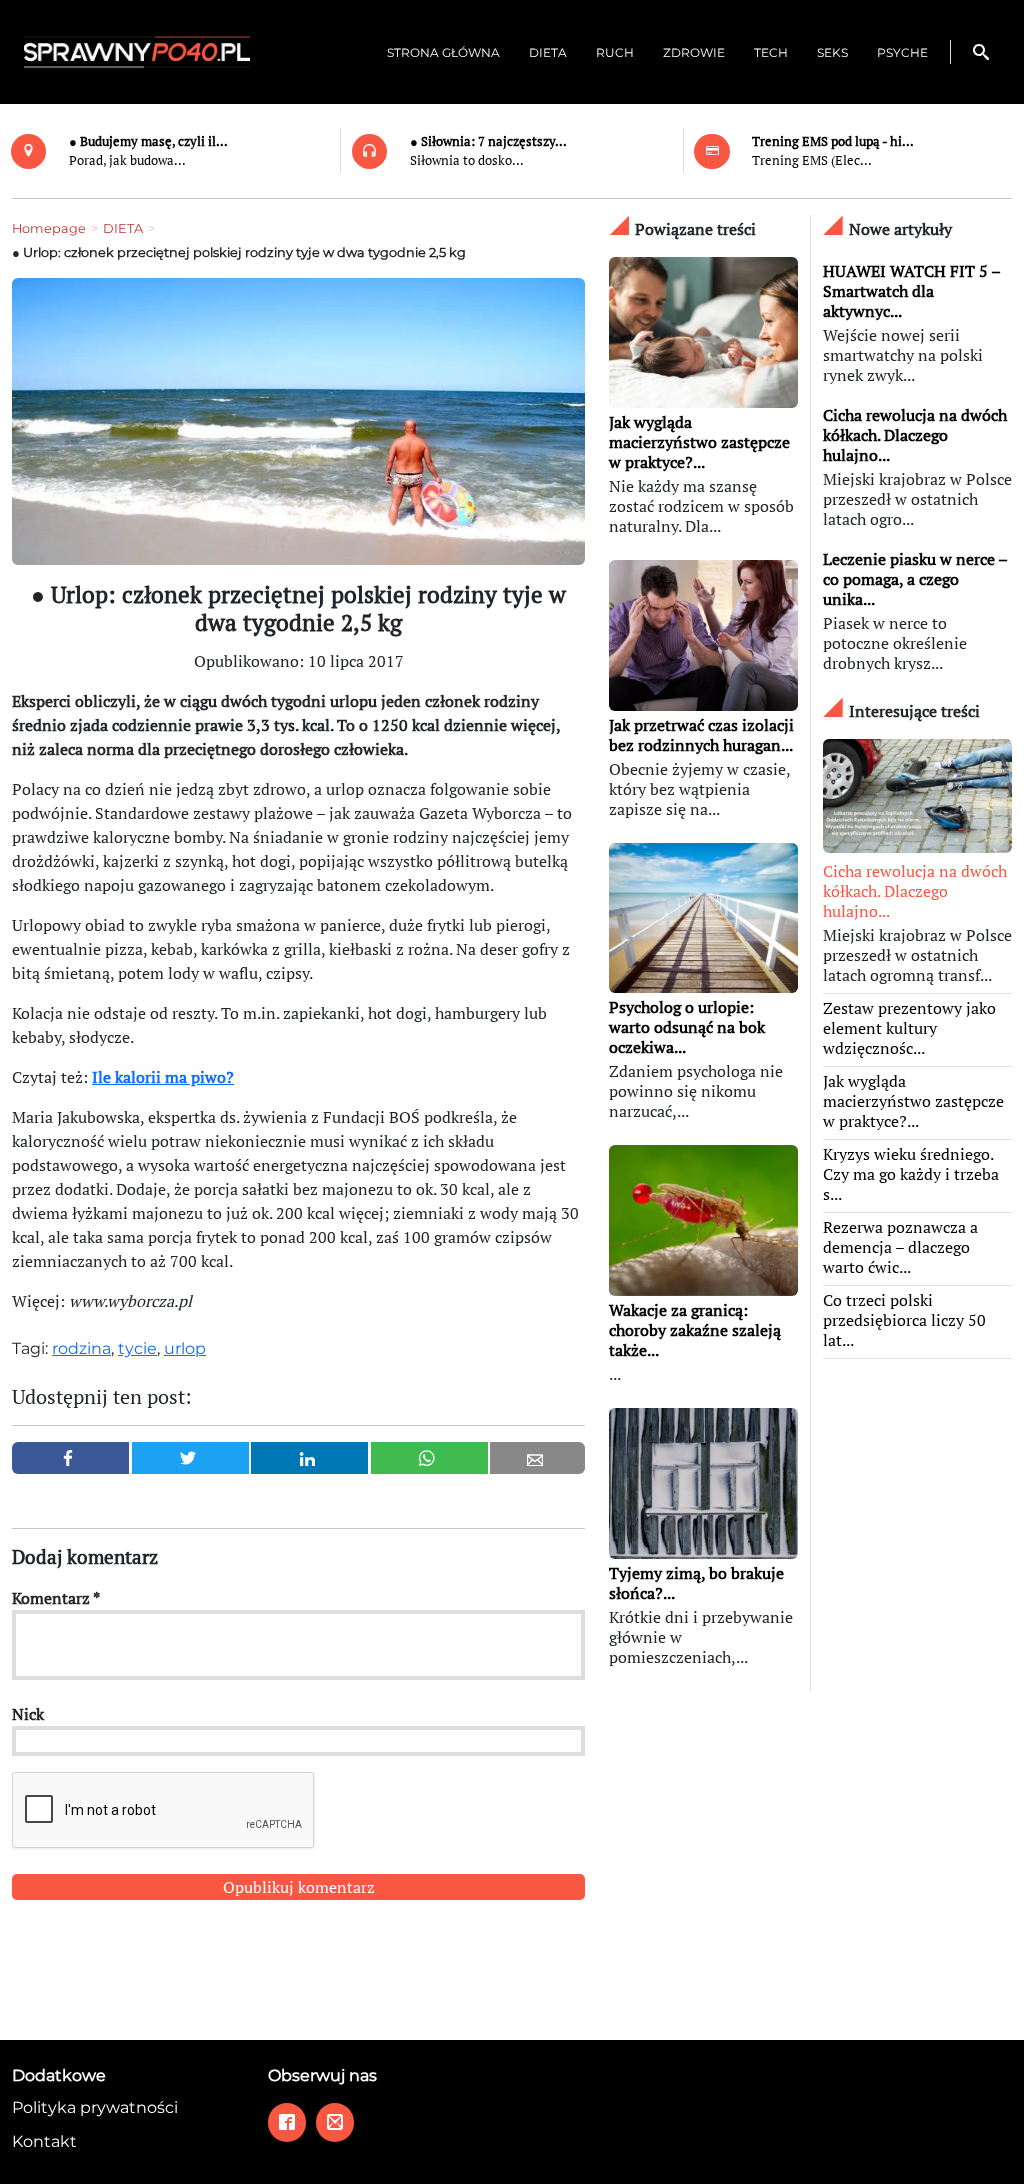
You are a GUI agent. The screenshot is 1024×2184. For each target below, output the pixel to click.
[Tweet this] (190, 1458)
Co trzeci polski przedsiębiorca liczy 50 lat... (904, 1320)
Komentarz (56, 1598)
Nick (28, 1714)
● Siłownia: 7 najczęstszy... (488, 141)
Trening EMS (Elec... (812, 160)
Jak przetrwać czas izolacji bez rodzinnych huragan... (701, 735)
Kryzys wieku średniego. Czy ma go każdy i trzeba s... (911, 1174)
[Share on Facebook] (70, 1458)
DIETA (123, 228)
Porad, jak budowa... (127, 160)
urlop (185, 1348)
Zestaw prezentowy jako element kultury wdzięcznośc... (909, 1028)
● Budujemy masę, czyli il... (148, 141)
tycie (137, 1348)
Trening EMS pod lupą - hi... (833, 141)
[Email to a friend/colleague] (537, 1458)
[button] (981, 52)
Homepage (49, 228)
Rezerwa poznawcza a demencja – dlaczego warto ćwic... (900, 1247)
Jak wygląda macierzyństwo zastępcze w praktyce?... (699, 442)
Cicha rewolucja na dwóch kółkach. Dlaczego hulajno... (915, 435)
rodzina (81, 1348)
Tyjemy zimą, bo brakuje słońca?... (696, 1583)
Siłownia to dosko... (467, 160)
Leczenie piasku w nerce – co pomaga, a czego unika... (915, 579)
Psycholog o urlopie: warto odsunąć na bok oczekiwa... (687, 1027)
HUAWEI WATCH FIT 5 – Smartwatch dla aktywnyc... (911, 291)
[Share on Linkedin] (309, 1458)
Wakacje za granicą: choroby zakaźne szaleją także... (695, 1330)
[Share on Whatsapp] (429, 1458)
